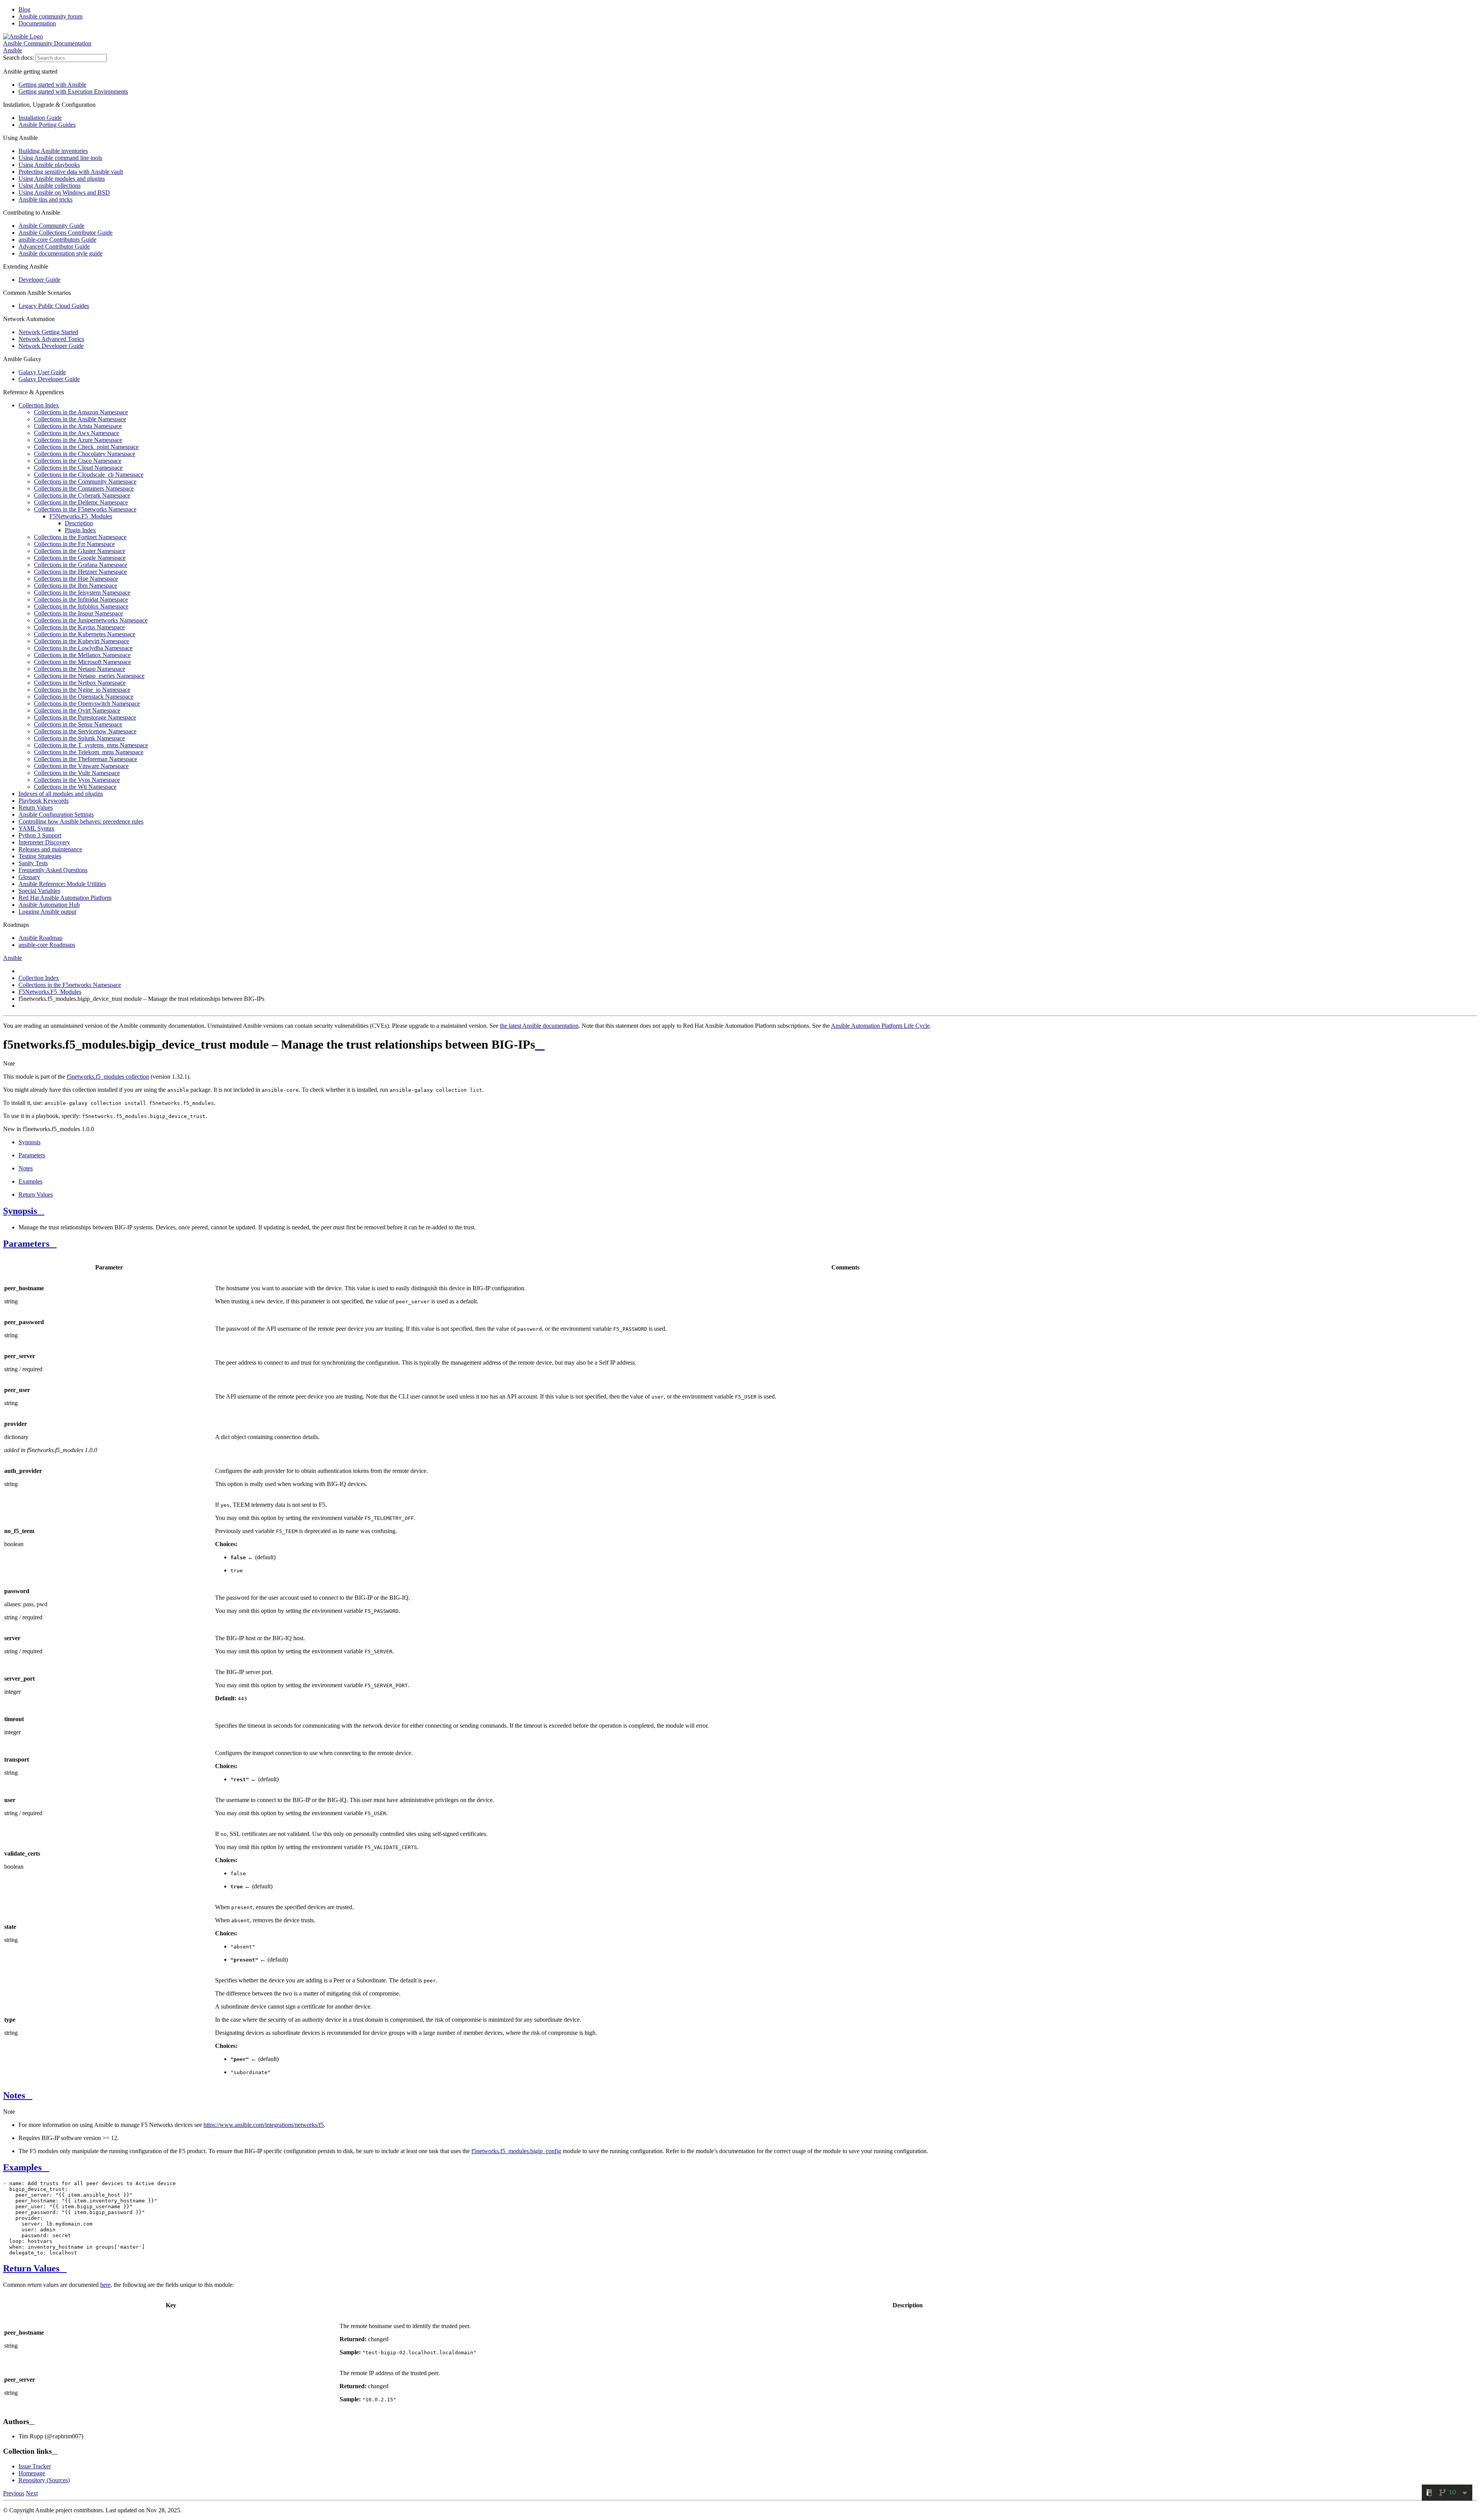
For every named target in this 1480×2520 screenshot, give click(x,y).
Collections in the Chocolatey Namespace (85, 454)
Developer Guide (40, 280)
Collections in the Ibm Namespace (76, 586)
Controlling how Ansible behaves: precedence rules (81, 821)
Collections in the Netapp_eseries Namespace (89, 676)
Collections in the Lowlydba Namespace (83, 648)
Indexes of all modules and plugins (61, 794)
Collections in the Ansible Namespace (80, 419)
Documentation (37, 23)
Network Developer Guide (51, 346)
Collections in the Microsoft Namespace (82, 662)
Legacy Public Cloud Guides (54, 306)
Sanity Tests (33, 863)
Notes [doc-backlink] (14, 2095)
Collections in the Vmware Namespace (81, 766)
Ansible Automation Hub (49, 905)
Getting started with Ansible (52, 85)
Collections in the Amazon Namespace (81, 412)
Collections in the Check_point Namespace (86, 447)
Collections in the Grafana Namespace (81, 565)
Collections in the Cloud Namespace (78, 468)
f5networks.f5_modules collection (108, 1077)
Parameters (32, 1155)
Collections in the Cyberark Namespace (82, 495)
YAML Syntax (36, 828)
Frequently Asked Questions (53, 870)
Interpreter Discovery (44, 842)
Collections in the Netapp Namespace (80, 669)
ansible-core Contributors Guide (57, 240)
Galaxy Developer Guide (49, 379)
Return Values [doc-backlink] (31, 2268)
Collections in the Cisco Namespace (78, 461)
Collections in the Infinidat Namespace (81, 599)
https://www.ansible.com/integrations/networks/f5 (264, 2125)
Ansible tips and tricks (45, 199)
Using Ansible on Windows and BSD (64, 192)
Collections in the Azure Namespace (78, 440)
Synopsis (29, 1142)
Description (79, 523)
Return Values (36, 808)
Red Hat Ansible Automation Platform (65, 898)
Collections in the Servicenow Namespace (85, 731)
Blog (24, 9)
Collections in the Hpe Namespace (76, 579)
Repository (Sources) (44, 2480)
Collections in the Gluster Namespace (80, 551)
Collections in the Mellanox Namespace (82, 655)
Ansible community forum (50, 16)
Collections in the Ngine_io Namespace (82, 690)
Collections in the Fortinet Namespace (80, 537)
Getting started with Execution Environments (73, 92)
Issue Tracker (35, 2466)
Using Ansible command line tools (60, 158)
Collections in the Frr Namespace (74, 544)
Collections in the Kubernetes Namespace (85, 634)
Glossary (29, 877)
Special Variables (39, 891)
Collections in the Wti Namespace (75, 787)
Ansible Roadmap (40, 938)
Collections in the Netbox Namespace (80, 683)
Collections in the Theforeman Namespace (86, 759)
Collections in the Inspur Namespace (78, 613)
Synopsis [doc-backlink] (20, 1211)
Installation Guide (40, 118)
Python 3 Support (40, 835)
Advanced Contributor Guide (54, 246)
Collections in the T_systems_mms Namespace (91, 745)
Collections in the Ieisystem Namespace (82, 593)
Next (32, 2493)
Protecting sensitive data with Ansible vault (71, 172)
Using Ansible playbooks (49, 165)
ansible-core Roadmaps (47, 945)
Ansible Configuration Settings (56, 815)
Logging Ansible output (47, 912)
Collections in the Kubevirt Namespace (82, 641)
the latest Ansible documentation (539, 1026)
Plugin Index (80, 530)
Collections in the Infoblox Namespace (81, 606)
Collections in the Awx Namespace (77, 433)
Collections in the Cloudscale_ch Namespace (89, 475)
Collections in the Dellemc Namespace (81, 502)
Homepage (32, 2473)
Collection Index (39, 405)
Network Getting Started (48, 332)
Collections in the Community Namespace (85, 482)
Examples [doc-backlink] (22, 2167)
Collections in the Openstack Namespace (84, 697)
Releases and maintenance (50, 849)
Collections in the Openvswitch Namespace (87, 704)
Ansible (13, 50)
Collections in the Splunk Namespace (79, 738)
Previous (14, 2493)
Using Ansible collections (50, 186)
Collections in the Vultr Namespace (77, 773)
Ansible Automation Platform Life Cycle (880, 1026)
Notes (26, 1168)
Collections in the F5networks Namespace (85, 509)
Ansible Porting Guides (47, 125)
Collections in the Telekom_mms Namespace (89, 752)
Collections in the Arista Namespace (78, 426)
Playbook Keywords (44, 801)
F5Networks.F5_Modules (81, 516)
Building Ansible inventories (53, 151)
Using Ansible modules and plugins (62, 179)
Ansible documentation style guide (61, 253)
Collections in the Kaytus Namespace (79, 627)
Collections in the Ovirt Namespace (77, 710)
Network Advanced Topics (51, 339)
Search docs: (18, 58)
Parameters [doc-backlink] (26, 1244)
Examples (30, 1181)
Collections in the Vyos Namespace (77, 780)
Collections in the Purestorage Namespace (85, 717)
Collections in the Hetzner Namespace (80, 572)
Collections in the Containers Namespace (84, 488)
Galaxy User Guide (42, 372)
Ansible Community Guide (51, 226)
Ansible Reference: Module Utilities (62, 884)
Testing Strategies (40, 856)
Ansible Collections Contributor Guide (66, 233)
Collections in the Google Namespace (80, 558)
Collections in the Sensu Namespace (78, 724)
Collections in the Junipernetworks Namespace (91, 620)
